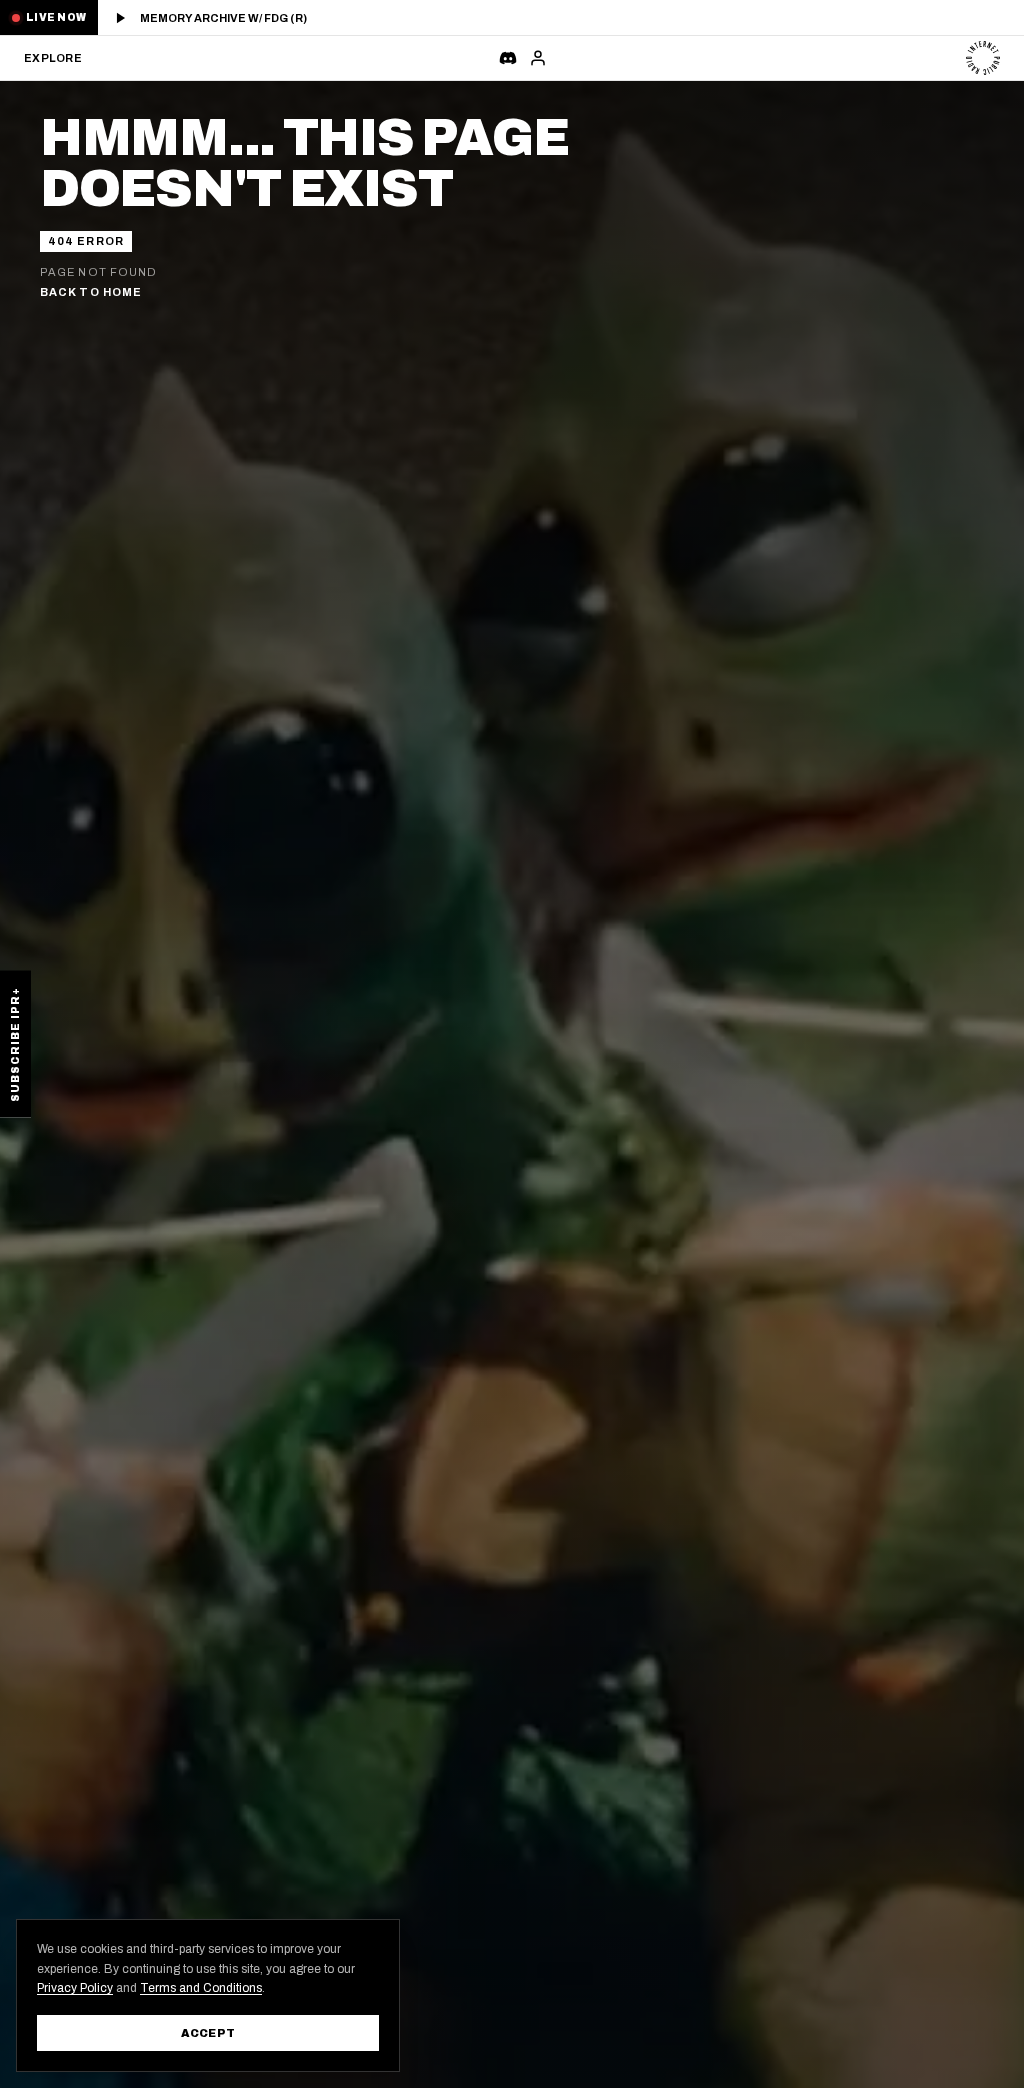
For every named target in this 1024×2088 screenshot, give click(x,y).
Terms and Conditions (201, 1988)
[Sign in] (538, 58)
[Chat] (508, 58)
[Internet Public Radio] (983, 58)
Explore (52, 58)
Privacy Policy (75, 1988)
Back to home (91, 292)
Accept (208, 2033)
